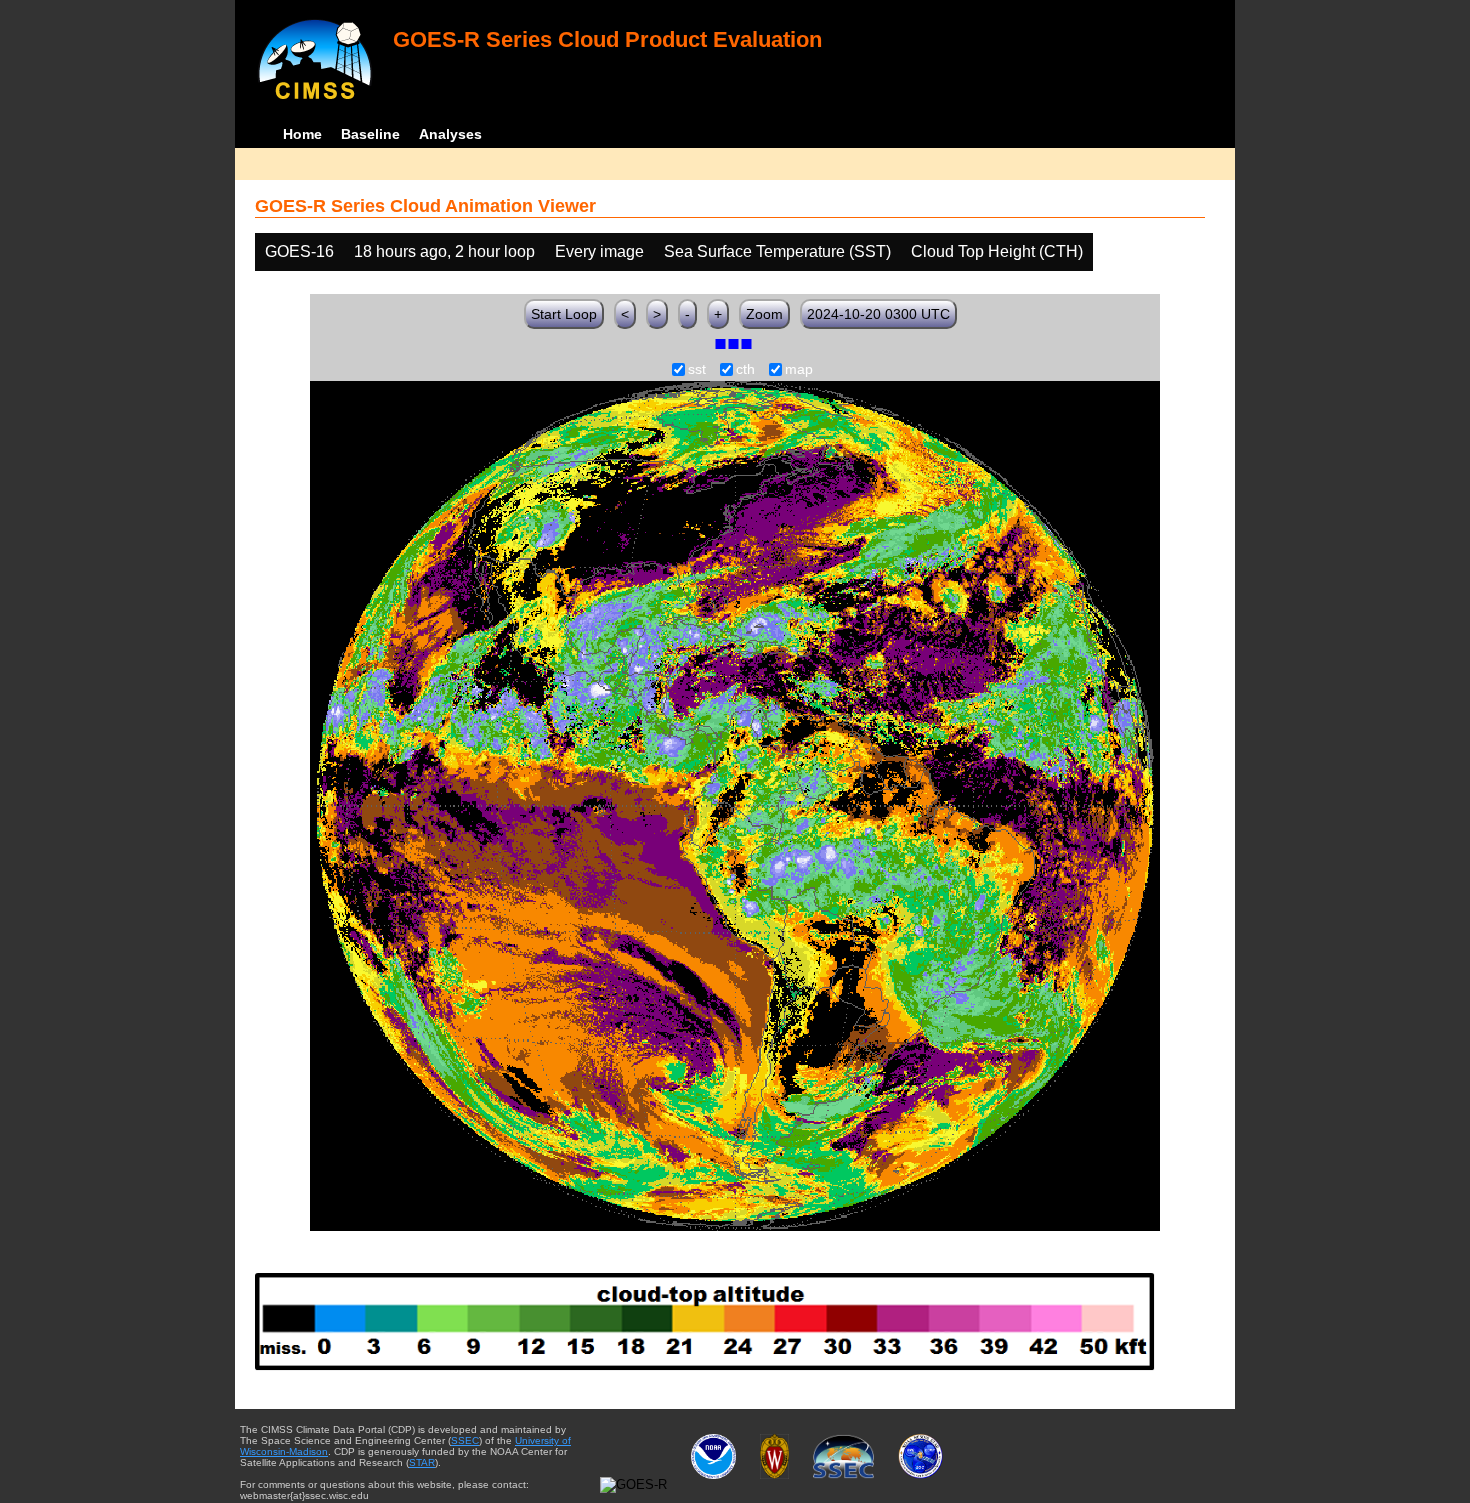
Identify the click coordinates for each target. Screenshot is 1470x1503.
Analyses (450, 134)
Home (302, 134)
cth (745, 370)
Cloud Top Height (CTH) (997, 251)
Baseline (370, 134)
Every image (599, 251)
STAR (422, 1462)
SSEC (465, 1440)
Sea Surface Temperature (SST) (777, 251)
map (799, 370)
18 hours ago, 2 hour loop (444, 251)
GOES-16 (299, 251)
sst (697, 370)
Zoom (764, 314)
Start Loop (564, 314)
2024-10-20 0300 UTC (878, 314)
